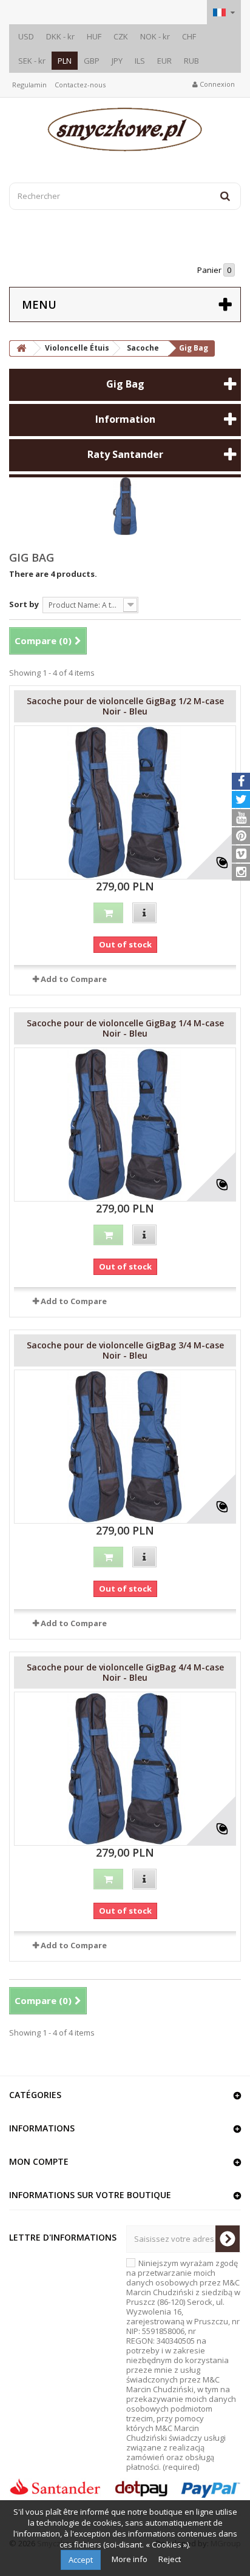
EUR (164, 61)
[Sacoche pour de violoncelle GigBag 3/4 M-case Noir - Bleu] (125, 1447)
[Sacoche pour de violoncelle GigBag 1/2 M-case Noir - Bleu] (125, 802)
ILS (140, 61)
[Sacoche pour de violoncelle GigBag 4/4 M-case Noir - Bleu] (125, 1769)
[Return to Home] (21, 348)
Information (125, 419)
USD (26, 36)
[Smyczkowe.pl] (125, 129)
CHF (189, 36)
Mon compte (39, 2161)
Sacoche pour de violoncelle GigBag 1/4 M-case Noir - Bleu (125, 1028)
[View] (144, 913)
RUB (191, 61)
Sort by (24, 604)
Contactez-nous (80, 85)
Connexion (216, 84)
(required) (183, 2365)
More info (130, 2559)
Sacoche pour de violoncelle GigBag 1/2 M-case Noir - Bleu (125, 706)
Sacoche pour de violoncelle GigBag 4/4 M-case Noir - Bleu (125, 1672)
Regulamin (29, 85)
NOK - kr (155, 36)
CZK (121, 36)
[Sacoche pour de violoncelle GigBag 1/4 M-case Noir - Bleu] (125, 1125)
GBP (92, 61)
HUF (94, 36)
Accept (81, 2560)
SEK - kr (32, 61)
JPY (117, 61)
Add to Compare (74, 979)
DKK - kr (60, 36)
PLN (65, 61)
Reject (170, 2559)
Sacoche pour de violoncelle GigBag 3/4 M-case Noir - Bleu (125, 1350)
